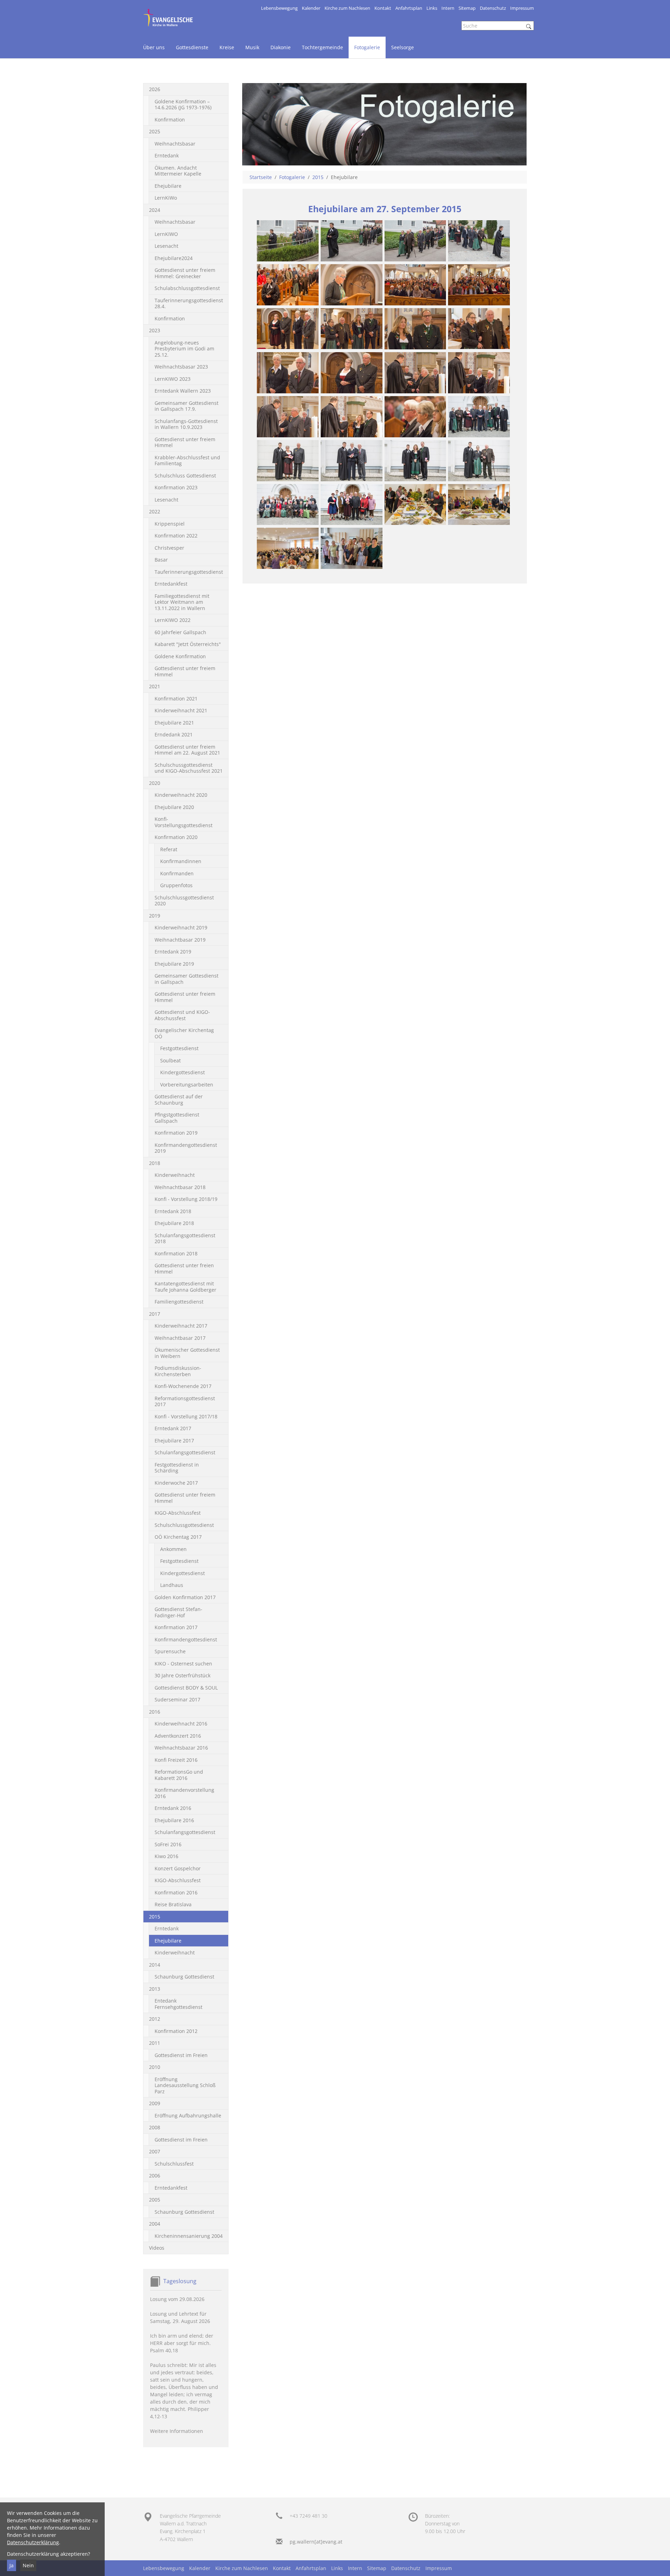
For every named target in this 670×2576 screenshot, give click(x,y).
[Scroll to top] (656, 2562)
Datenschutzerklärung (33, 2542)
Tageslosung (180, 2281)
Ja (12, 2565)
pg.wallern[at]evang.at (316, 2542)
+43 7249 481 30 (308, 2516)
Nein (28, 2565)
